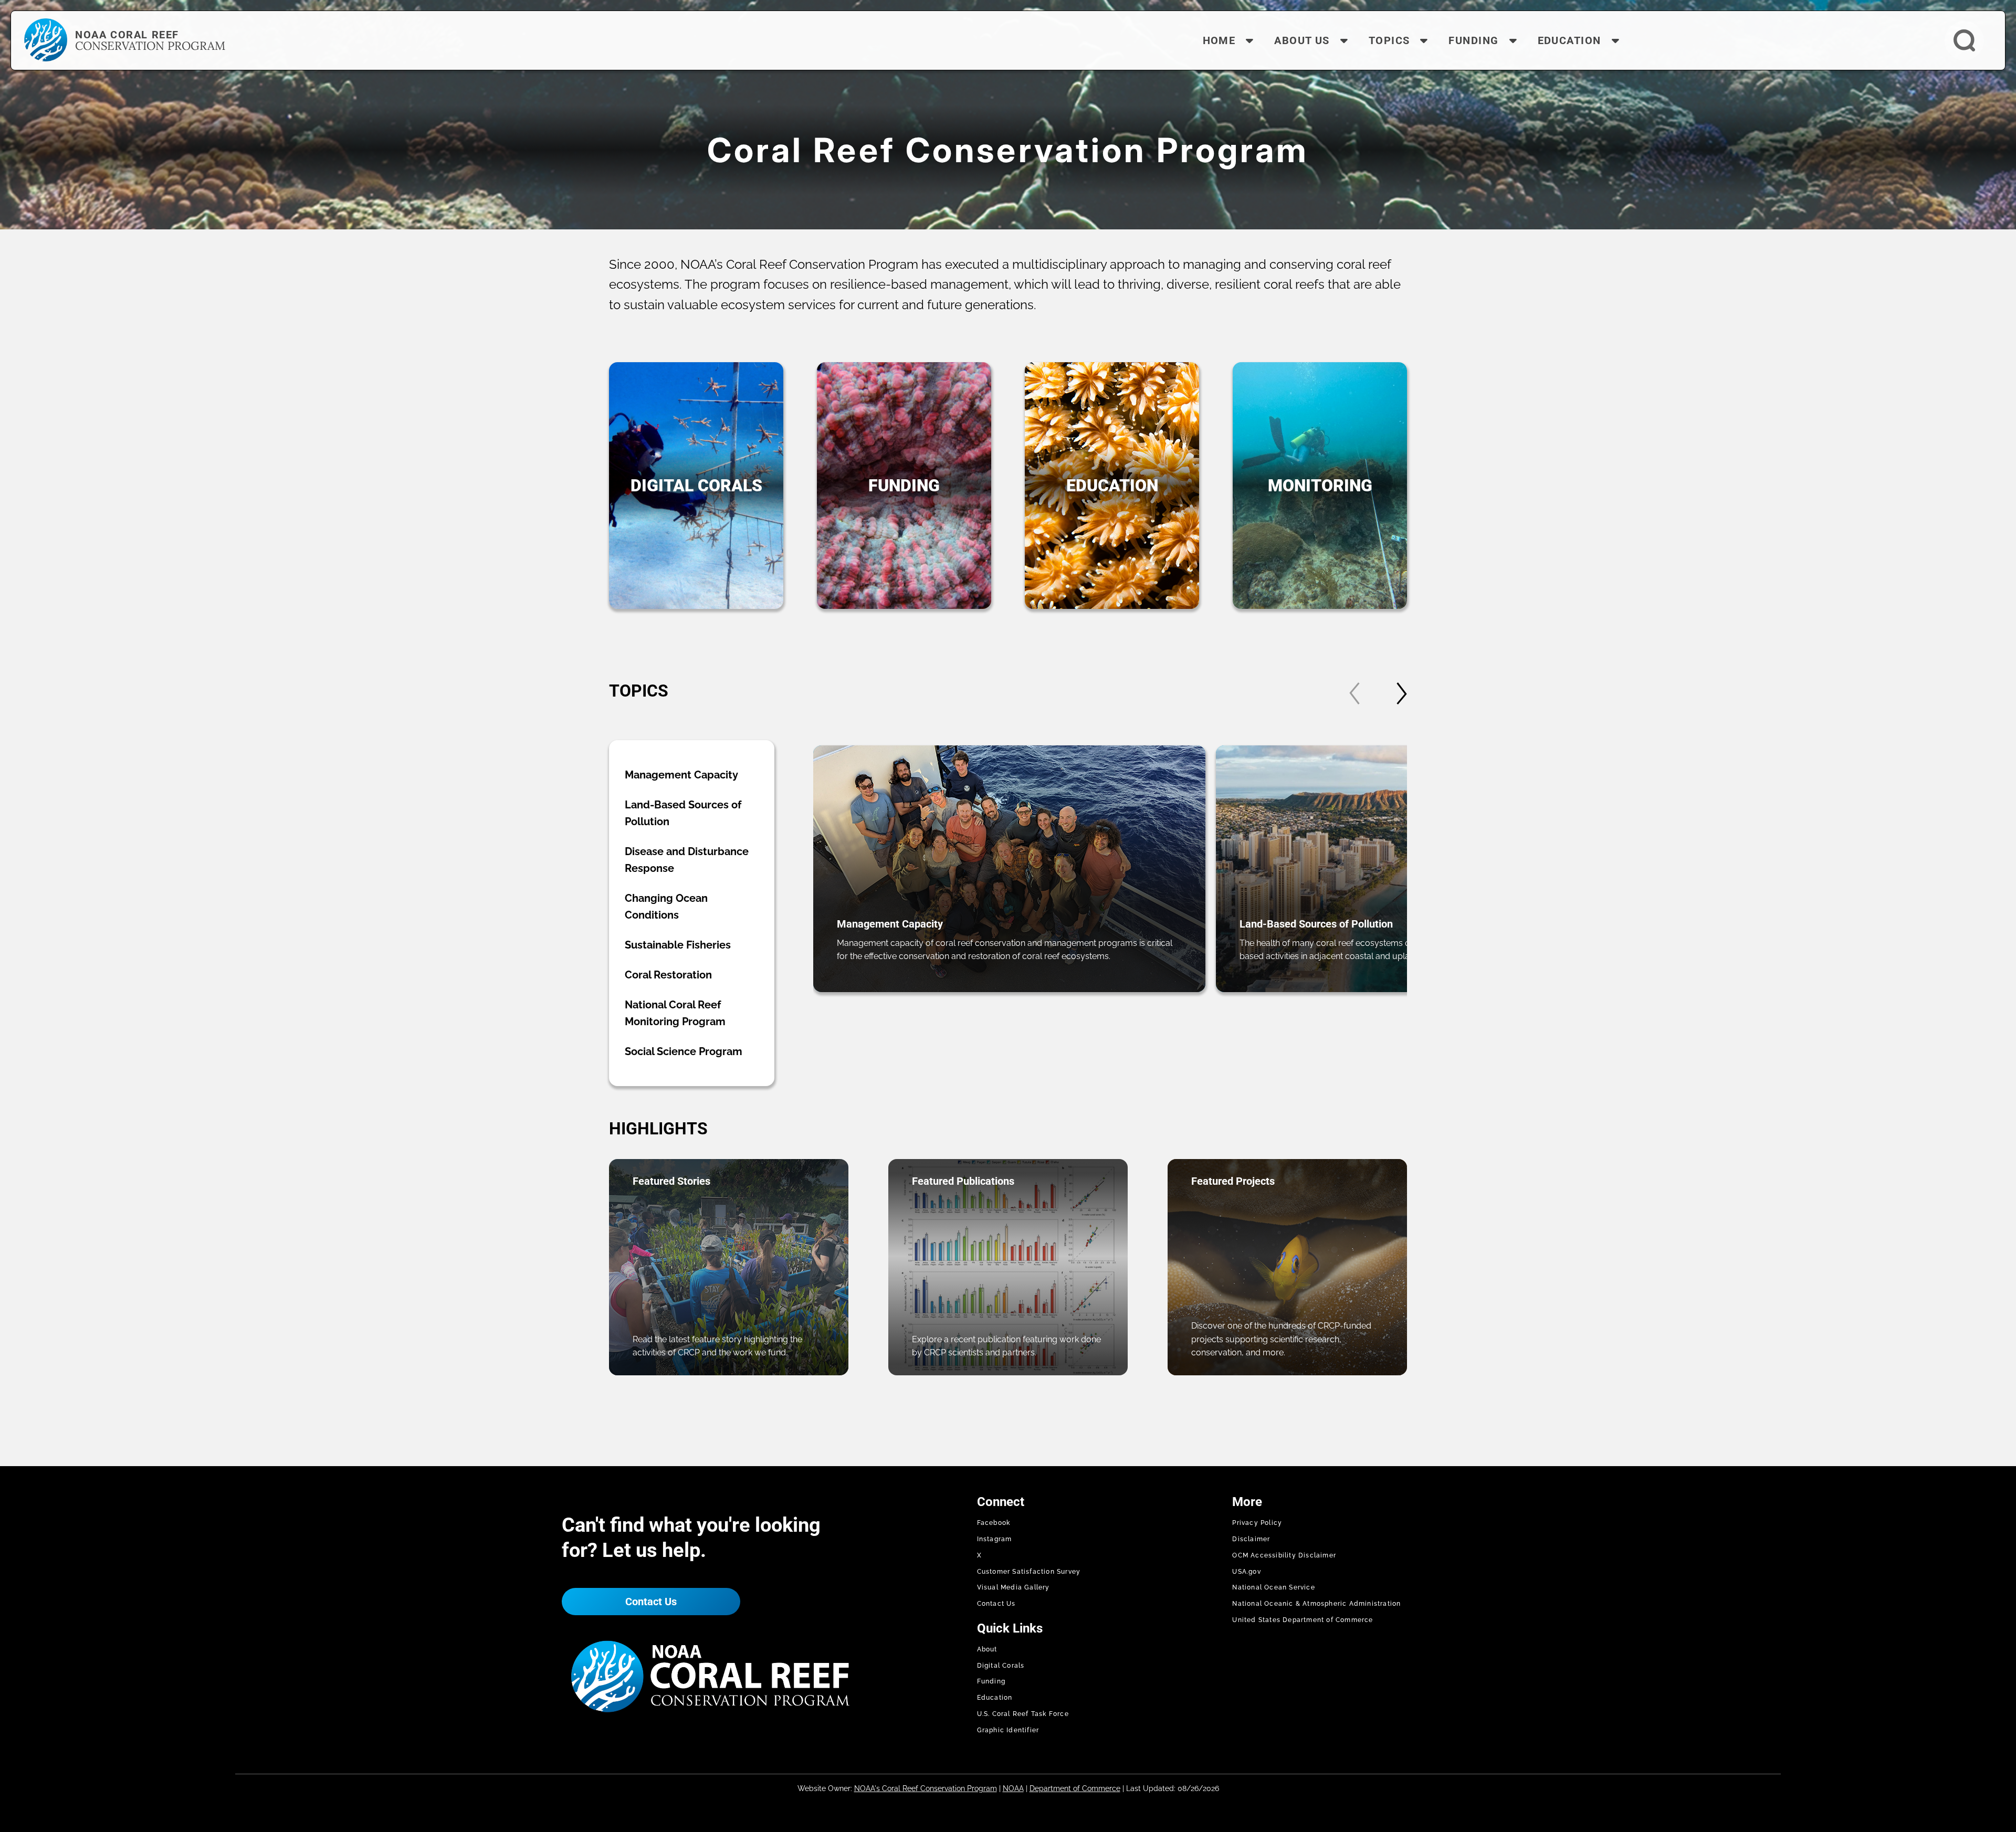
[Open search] (1964, 41)
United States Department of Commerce (1303, 1620)
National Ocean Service (1273, 1587)
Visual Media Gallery (1014, 1587)
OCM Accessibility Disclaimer (1284, 1555)
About (987, 1649)
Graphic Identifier (1008, 1730)
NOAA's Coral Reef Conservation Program (926, 1788)
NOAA (1013, 1788)
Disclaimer (1251, 1539)
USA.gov (1246, 1572)
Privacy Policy (1257, 1523)
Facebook (994, 1523)
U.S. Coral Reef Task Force (1023, 1714)
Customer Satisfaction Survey (1029, 1572)
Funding (991, 1681)
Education (995, 1698)
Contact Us (651, 1602)
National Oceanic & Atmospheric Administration (1316, 1604)
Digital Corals (1001, 1666)
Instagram (995, 1539)
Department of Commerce (1075, 1788)
